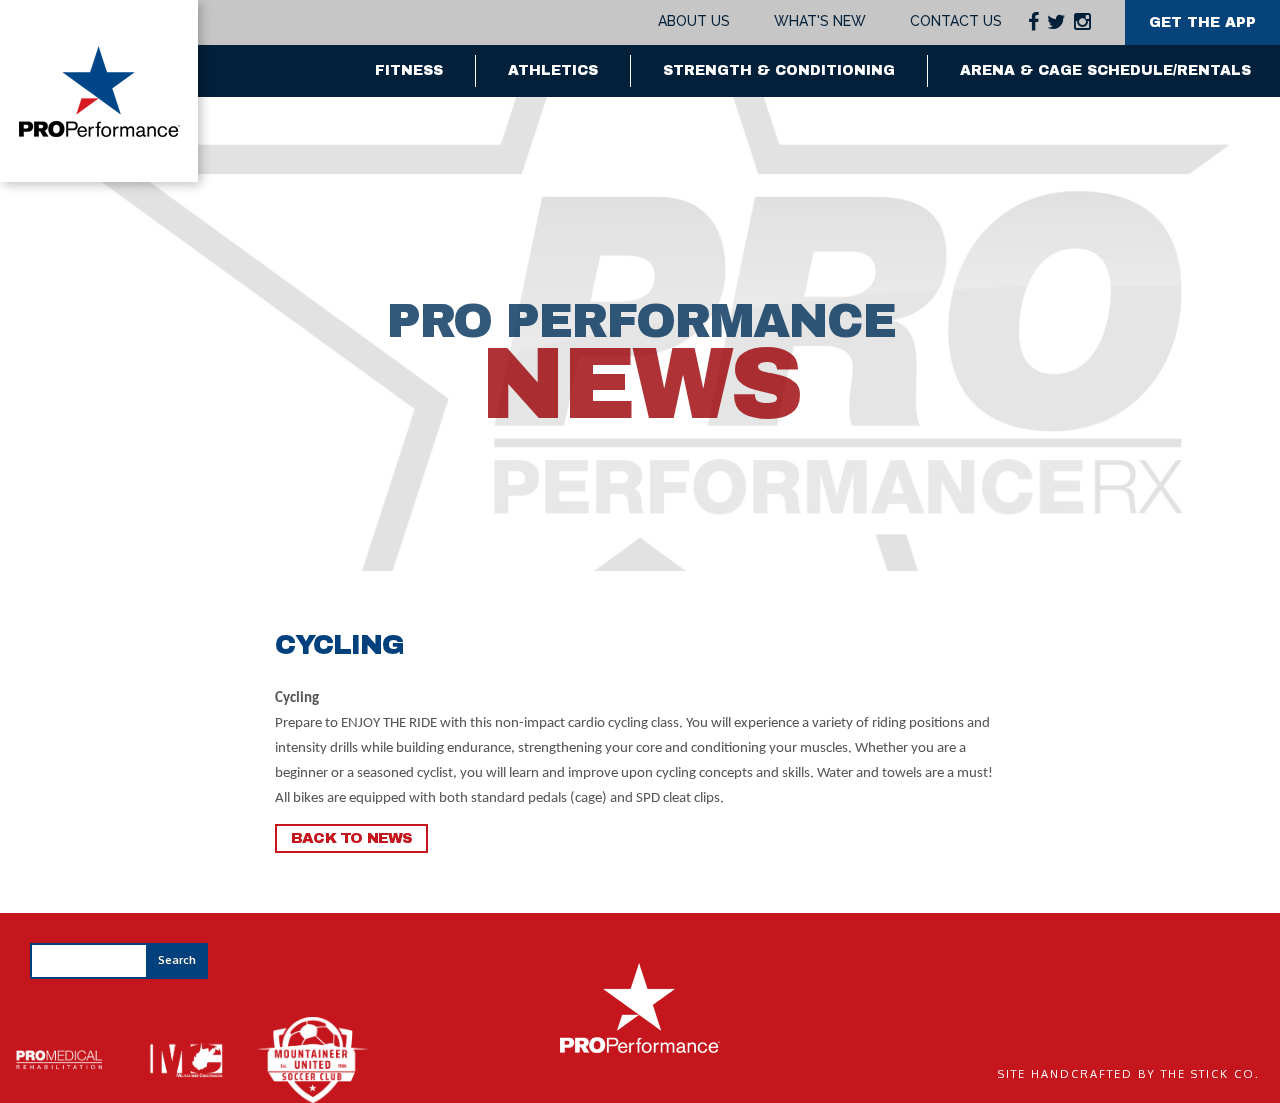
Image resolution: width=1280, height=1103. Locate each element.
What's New (820, 21)
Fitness (409, 70)
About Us (694, 21)
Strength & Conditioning (779, 70)
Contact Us (956, 21)
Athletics (553, 70)
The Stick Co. (1210, 1074)
